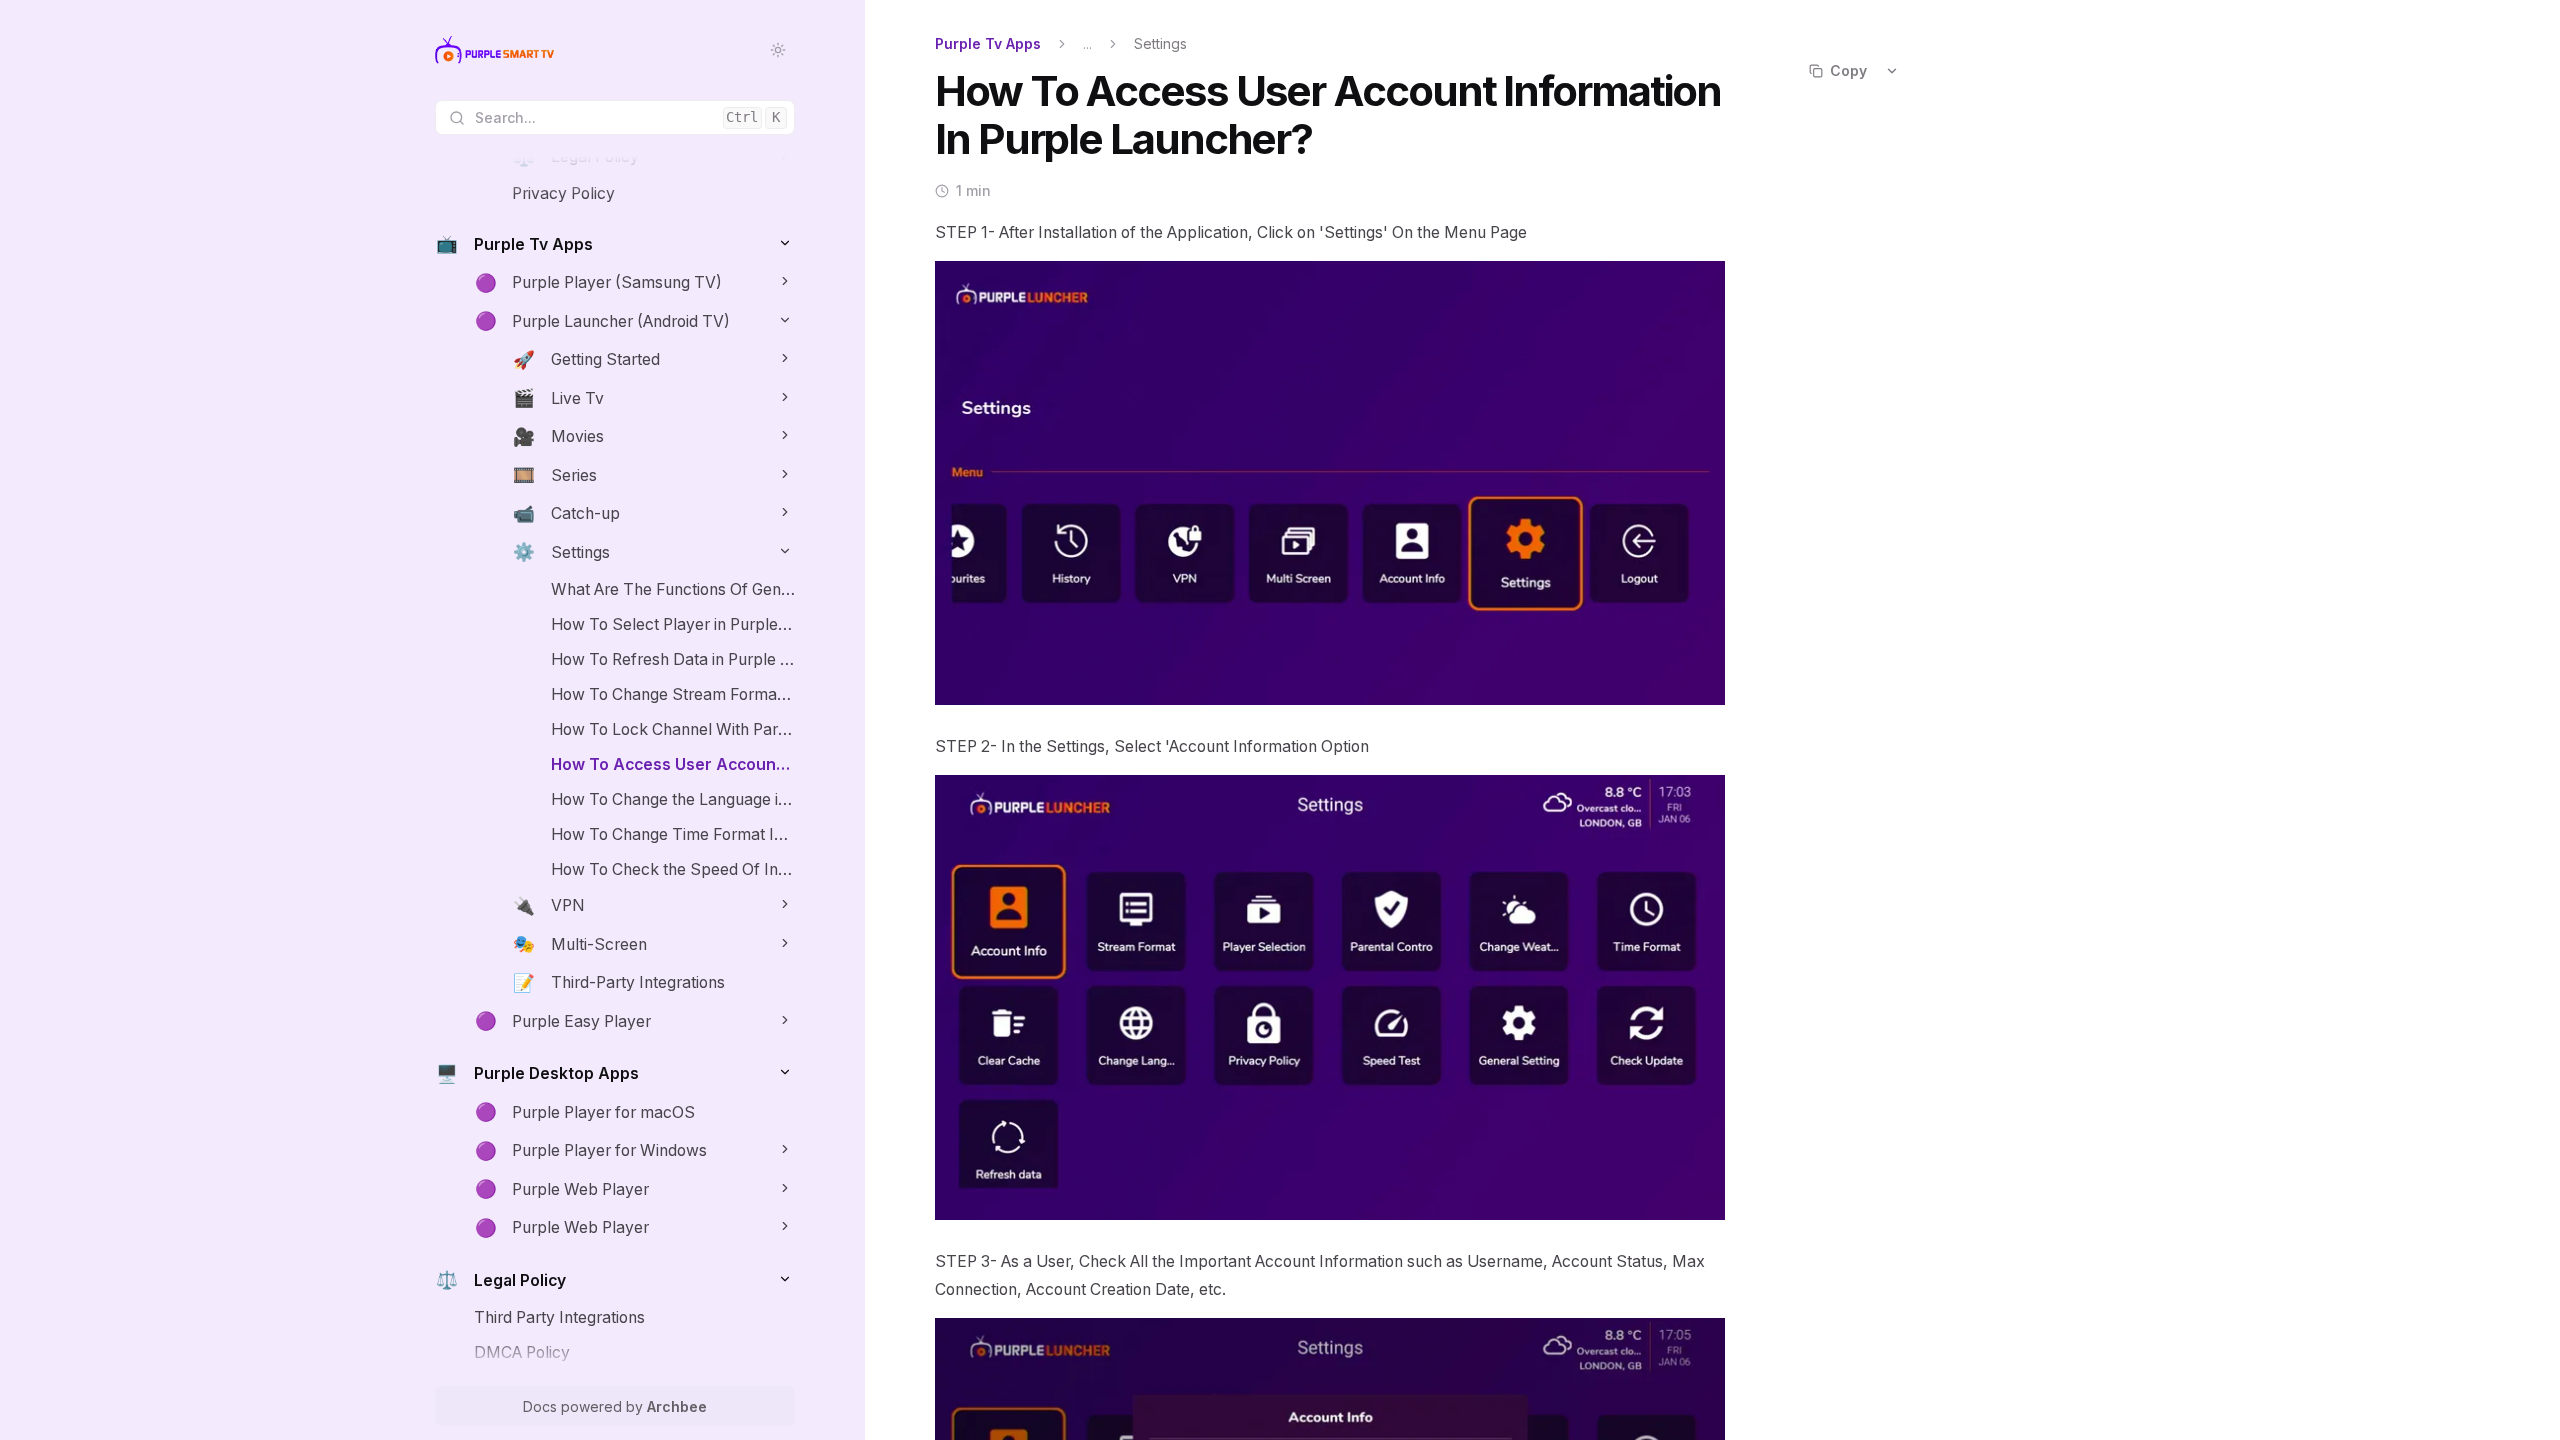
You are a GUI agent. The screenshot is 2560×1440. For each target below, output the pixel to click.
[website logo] (494, 50)
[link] (653, 157)
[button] (784, 242)
